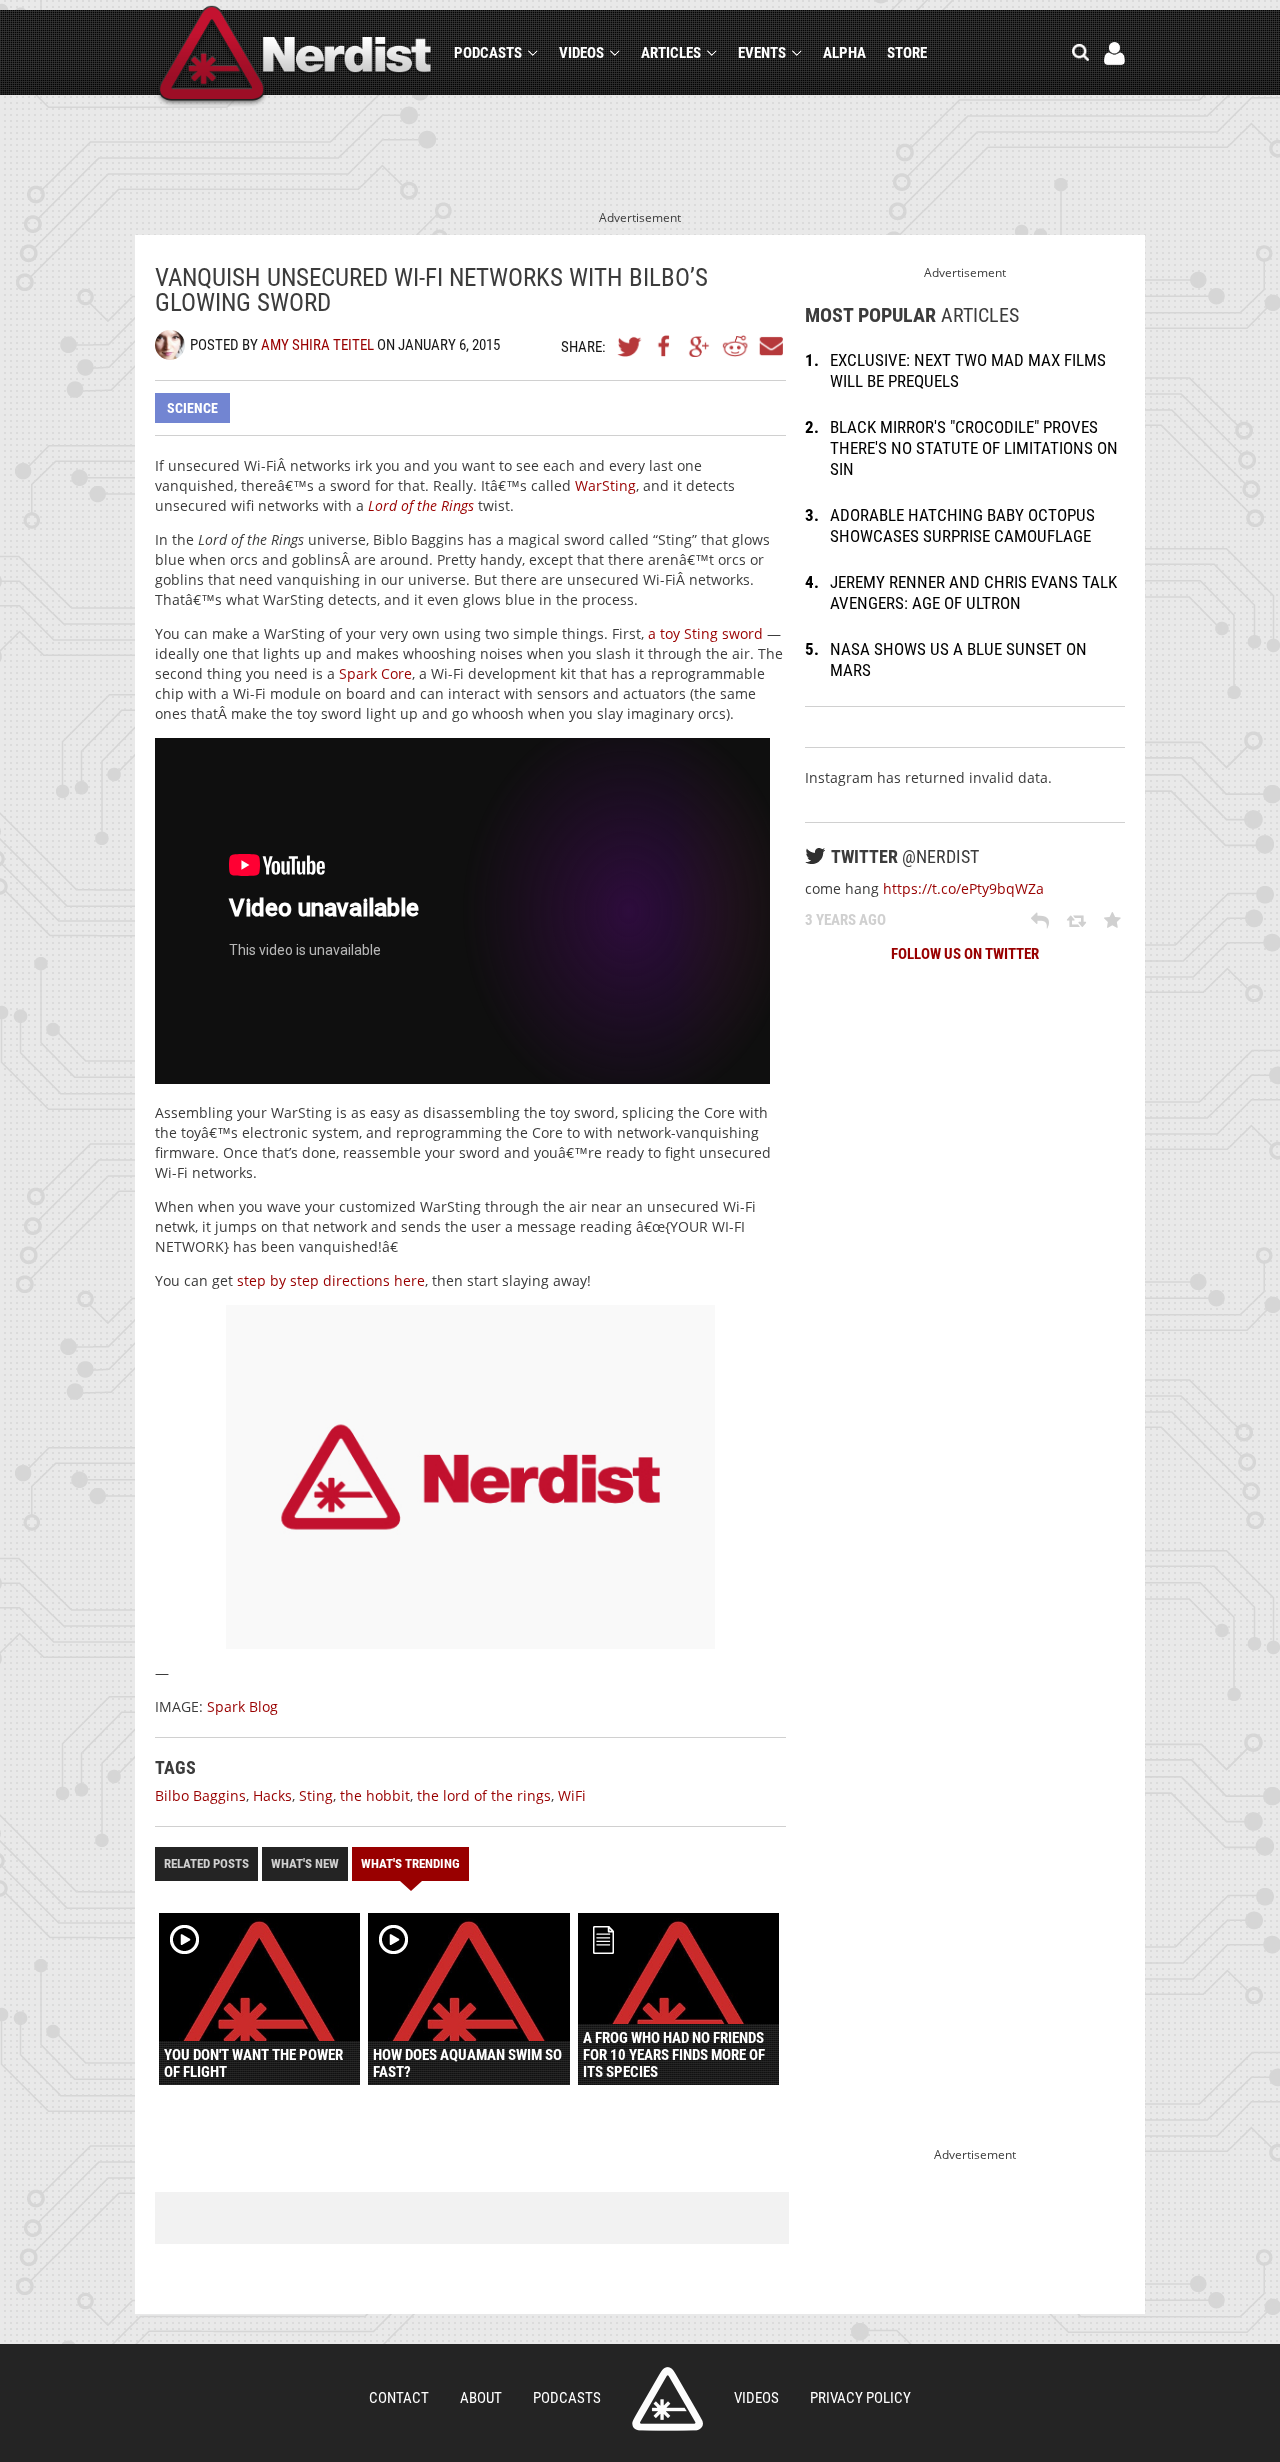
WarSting (605, 485)
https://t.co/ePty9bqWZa (963, 888)
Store (907, 53)
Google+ (700, 346)
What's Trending (410, 1863)
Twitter (630, 346)
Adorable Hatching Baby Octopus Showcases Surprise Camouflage (962, 525)
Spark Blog (242, 1706)
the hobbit (375, 1795)
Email (770, 346)
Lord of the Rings (421, 505)
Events (762, 53)
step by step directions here (331, 1280)
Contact (399, 2398)
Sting (316, 1795)
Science (192, 408)
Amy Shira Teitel (317, 345)
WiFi (572, 1795)
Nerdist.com (667, 2399)
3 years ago (845, 920)
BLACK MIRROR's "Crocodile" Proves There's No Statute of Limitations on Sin (974, 448)
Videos (581, 53)
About (481, 2398)
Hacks (272, 1795)
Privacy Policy (860, 2398)
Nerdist (295, 56)
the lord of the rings (484, 1795)
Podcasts (488, 53)
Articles (671, 53)
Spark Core (375, 673)
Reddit (735, 346)
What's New (305, 1863)
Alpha (844, 53)
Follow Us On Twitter (965, 954)
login (1114, 53)
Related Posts (206, 1863)
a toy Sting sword (705, 633)
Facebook (665, 346)
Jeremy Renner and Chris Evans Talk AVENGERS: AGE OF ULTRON (973, 592)
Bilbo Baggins (200, 1795)
